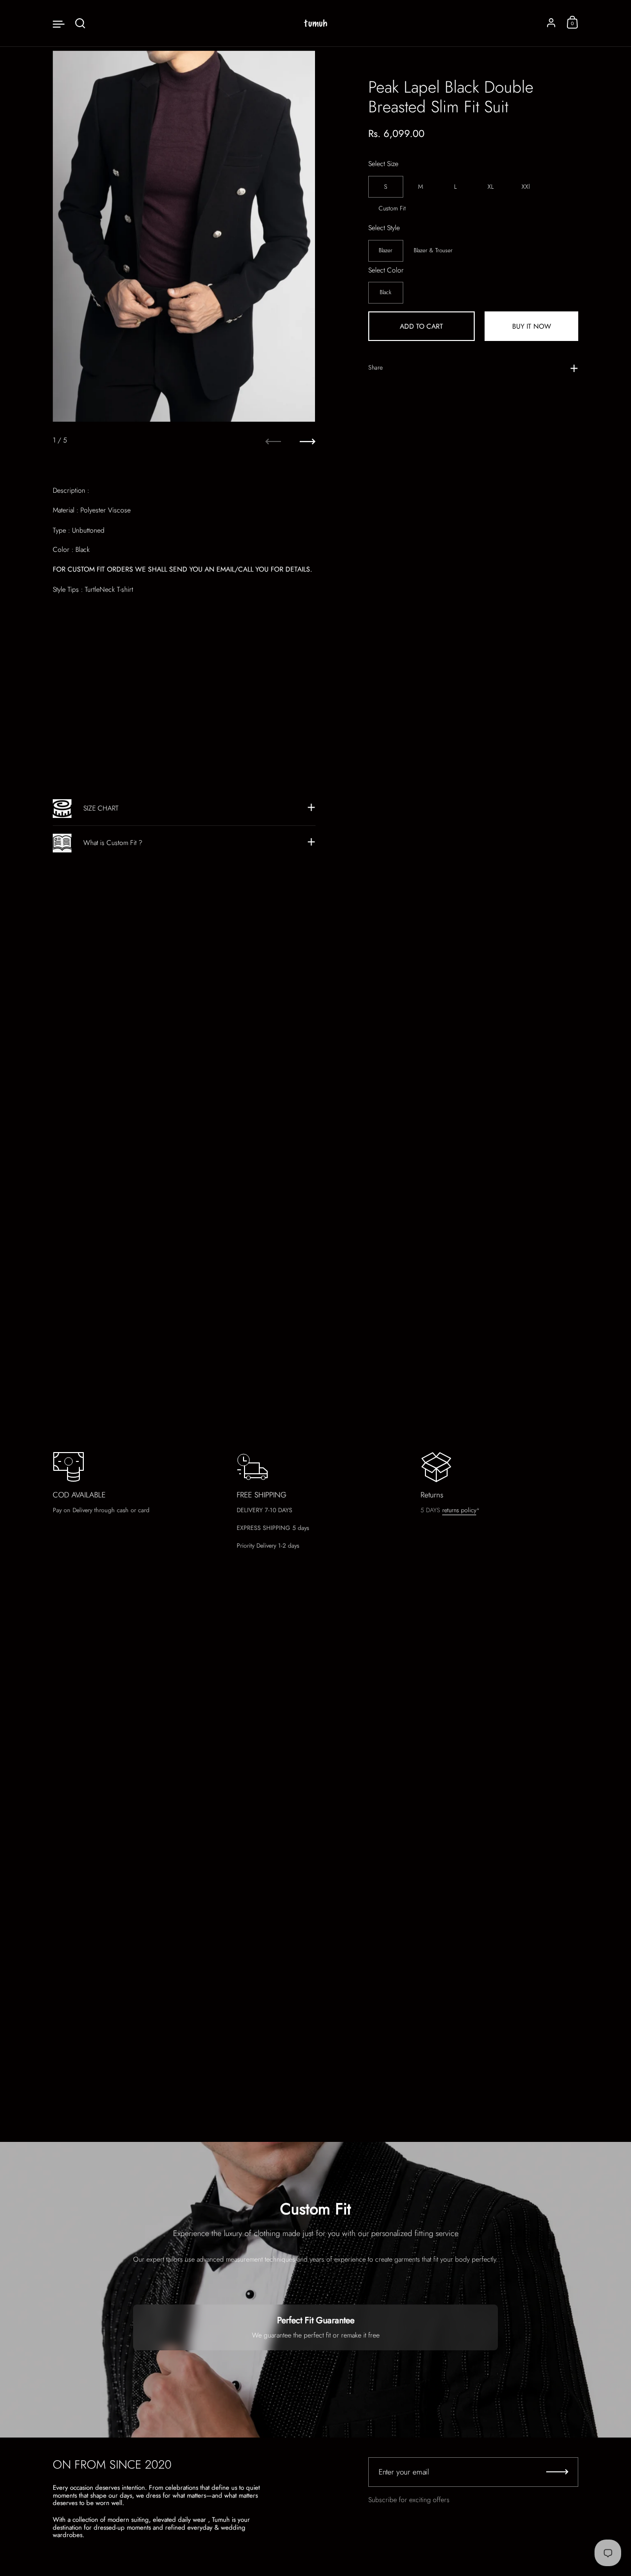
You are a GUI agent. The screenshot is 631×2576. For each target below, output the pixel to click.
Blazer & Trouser (433, 250)
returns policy (459, 1510)
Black (386, 292)
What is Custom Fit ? (113, 843)
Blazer (386, 250)
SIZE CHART (101, 808)
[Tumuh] (315, 23)
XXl (526, 186)
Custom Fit (392, 208)
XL (491, 186)
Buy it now (532, 326)
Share (375, 367)
